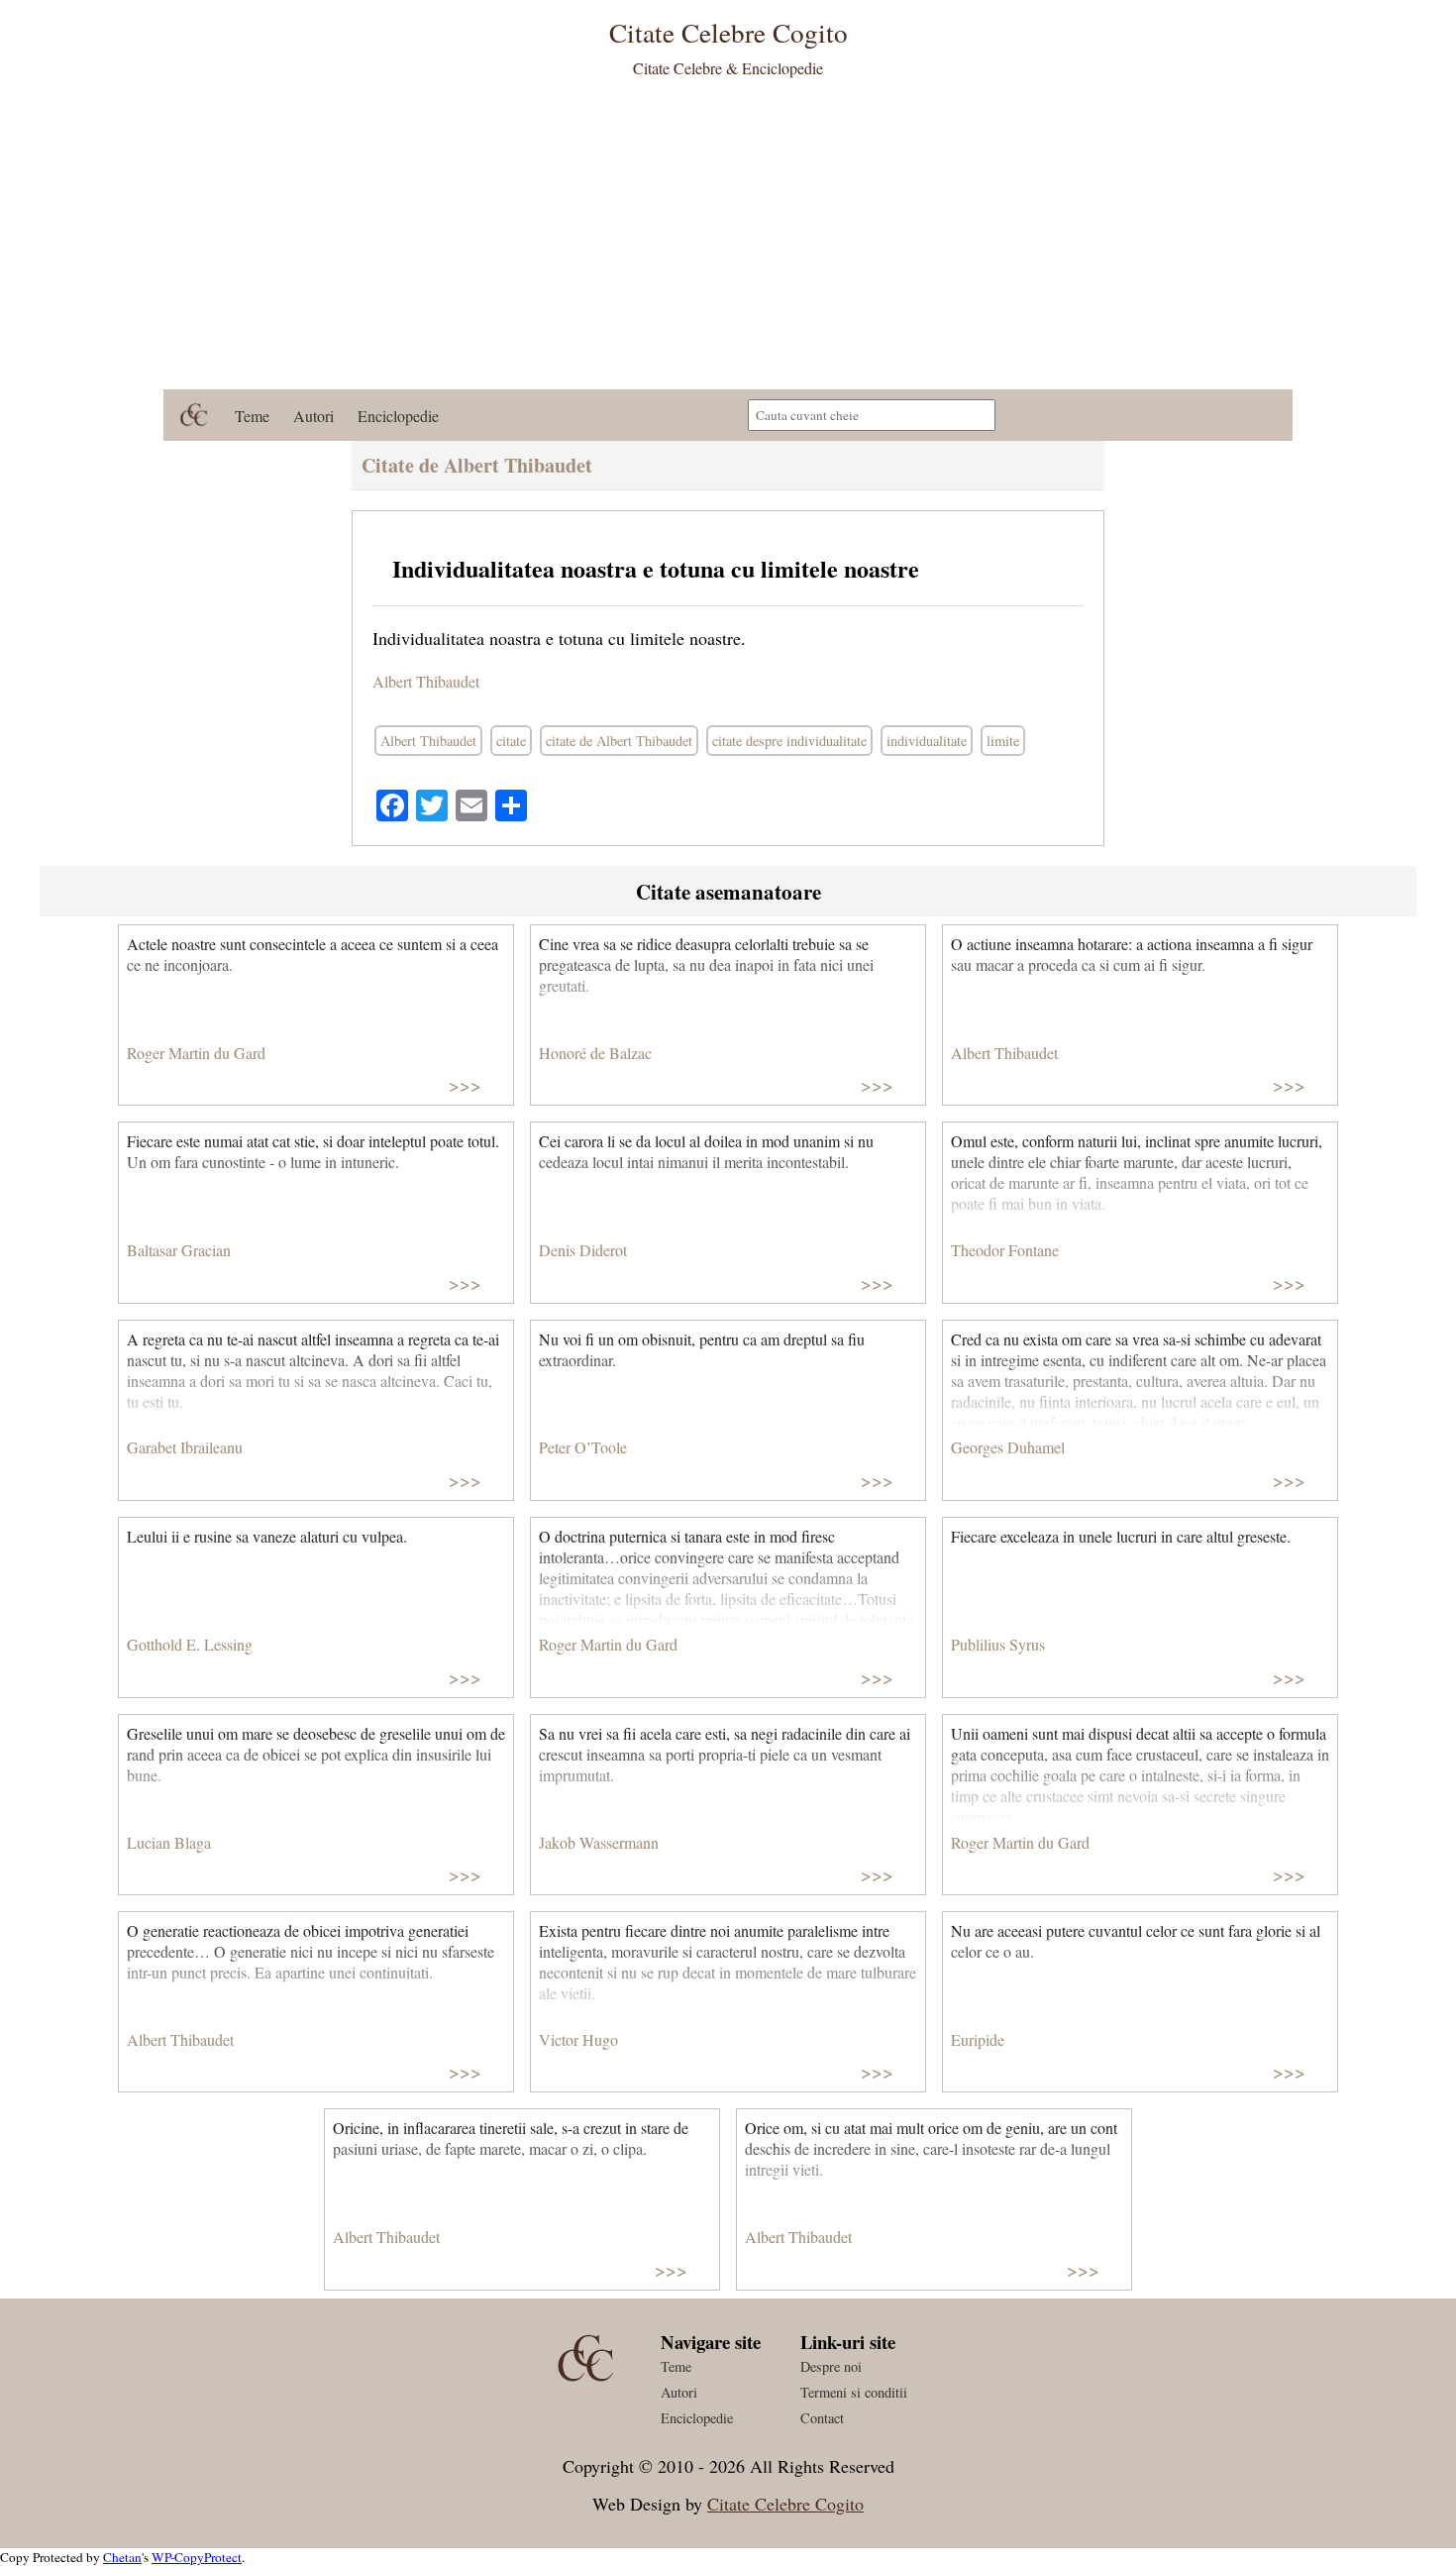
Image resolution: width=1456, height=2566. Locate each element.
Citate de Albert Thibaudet (477, 465)
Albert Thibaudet (426, 681)
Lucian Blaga (169, 1842)
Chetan (122, 2557)
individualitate (927, 741)
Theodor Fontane (1005, 1250)
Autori (313, 416)
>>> (465, 1084)
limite (1003, 741)
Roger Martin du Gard (196, 1053)
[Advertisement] (728, 241)
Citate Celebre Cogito (785, 2504)
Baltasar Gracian (179, 1250)
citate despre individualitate (789, 741)
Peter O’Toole (583, 1447)
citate (511, 741)
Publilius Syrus (998, 1644)
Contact (822, 2418)
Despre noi (831, 2366)
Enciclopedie (398, 416)
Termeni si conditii (854, 2392)
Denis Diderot (583, 1250)
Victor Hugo (578, 2039)
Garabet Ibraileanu (185, 1447)
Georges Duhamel (1008, 1447)
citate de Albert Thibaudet (619, 741)
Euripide (978, 2039)
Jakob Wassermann (599, 1842)
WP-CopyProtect (197, 2557)
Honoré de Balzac (595, 1053)
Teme (252, 416)
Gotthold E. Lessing (190, 1644)
